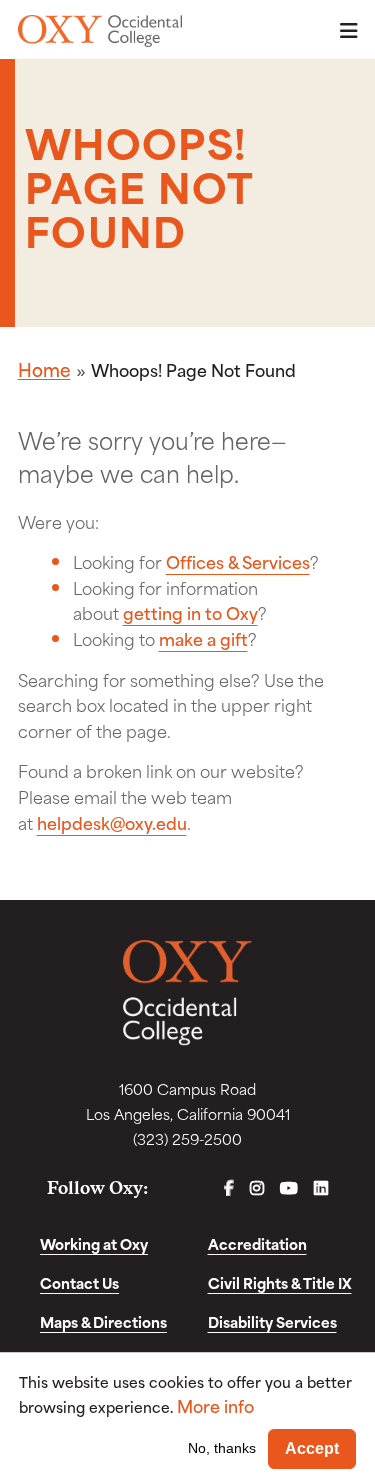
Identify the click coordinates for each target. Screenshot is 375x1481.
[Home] (100, 31)
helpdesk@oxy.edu (112, 822)
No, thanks (222, 1448)
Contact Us (79, 1282)
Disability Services (272, 1321)
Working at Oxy (94, 1243)
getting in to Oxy (190, 612)
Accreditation (257, 1243)
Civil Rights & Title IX (280, 1282)
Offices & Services (238, 561)
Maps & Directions (103, 1321)
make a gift (203, 638)
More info (215, 1405)
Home (44, 369)
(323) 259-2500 (187, 1138)
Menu (343, 30)
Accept (312, 1448)
